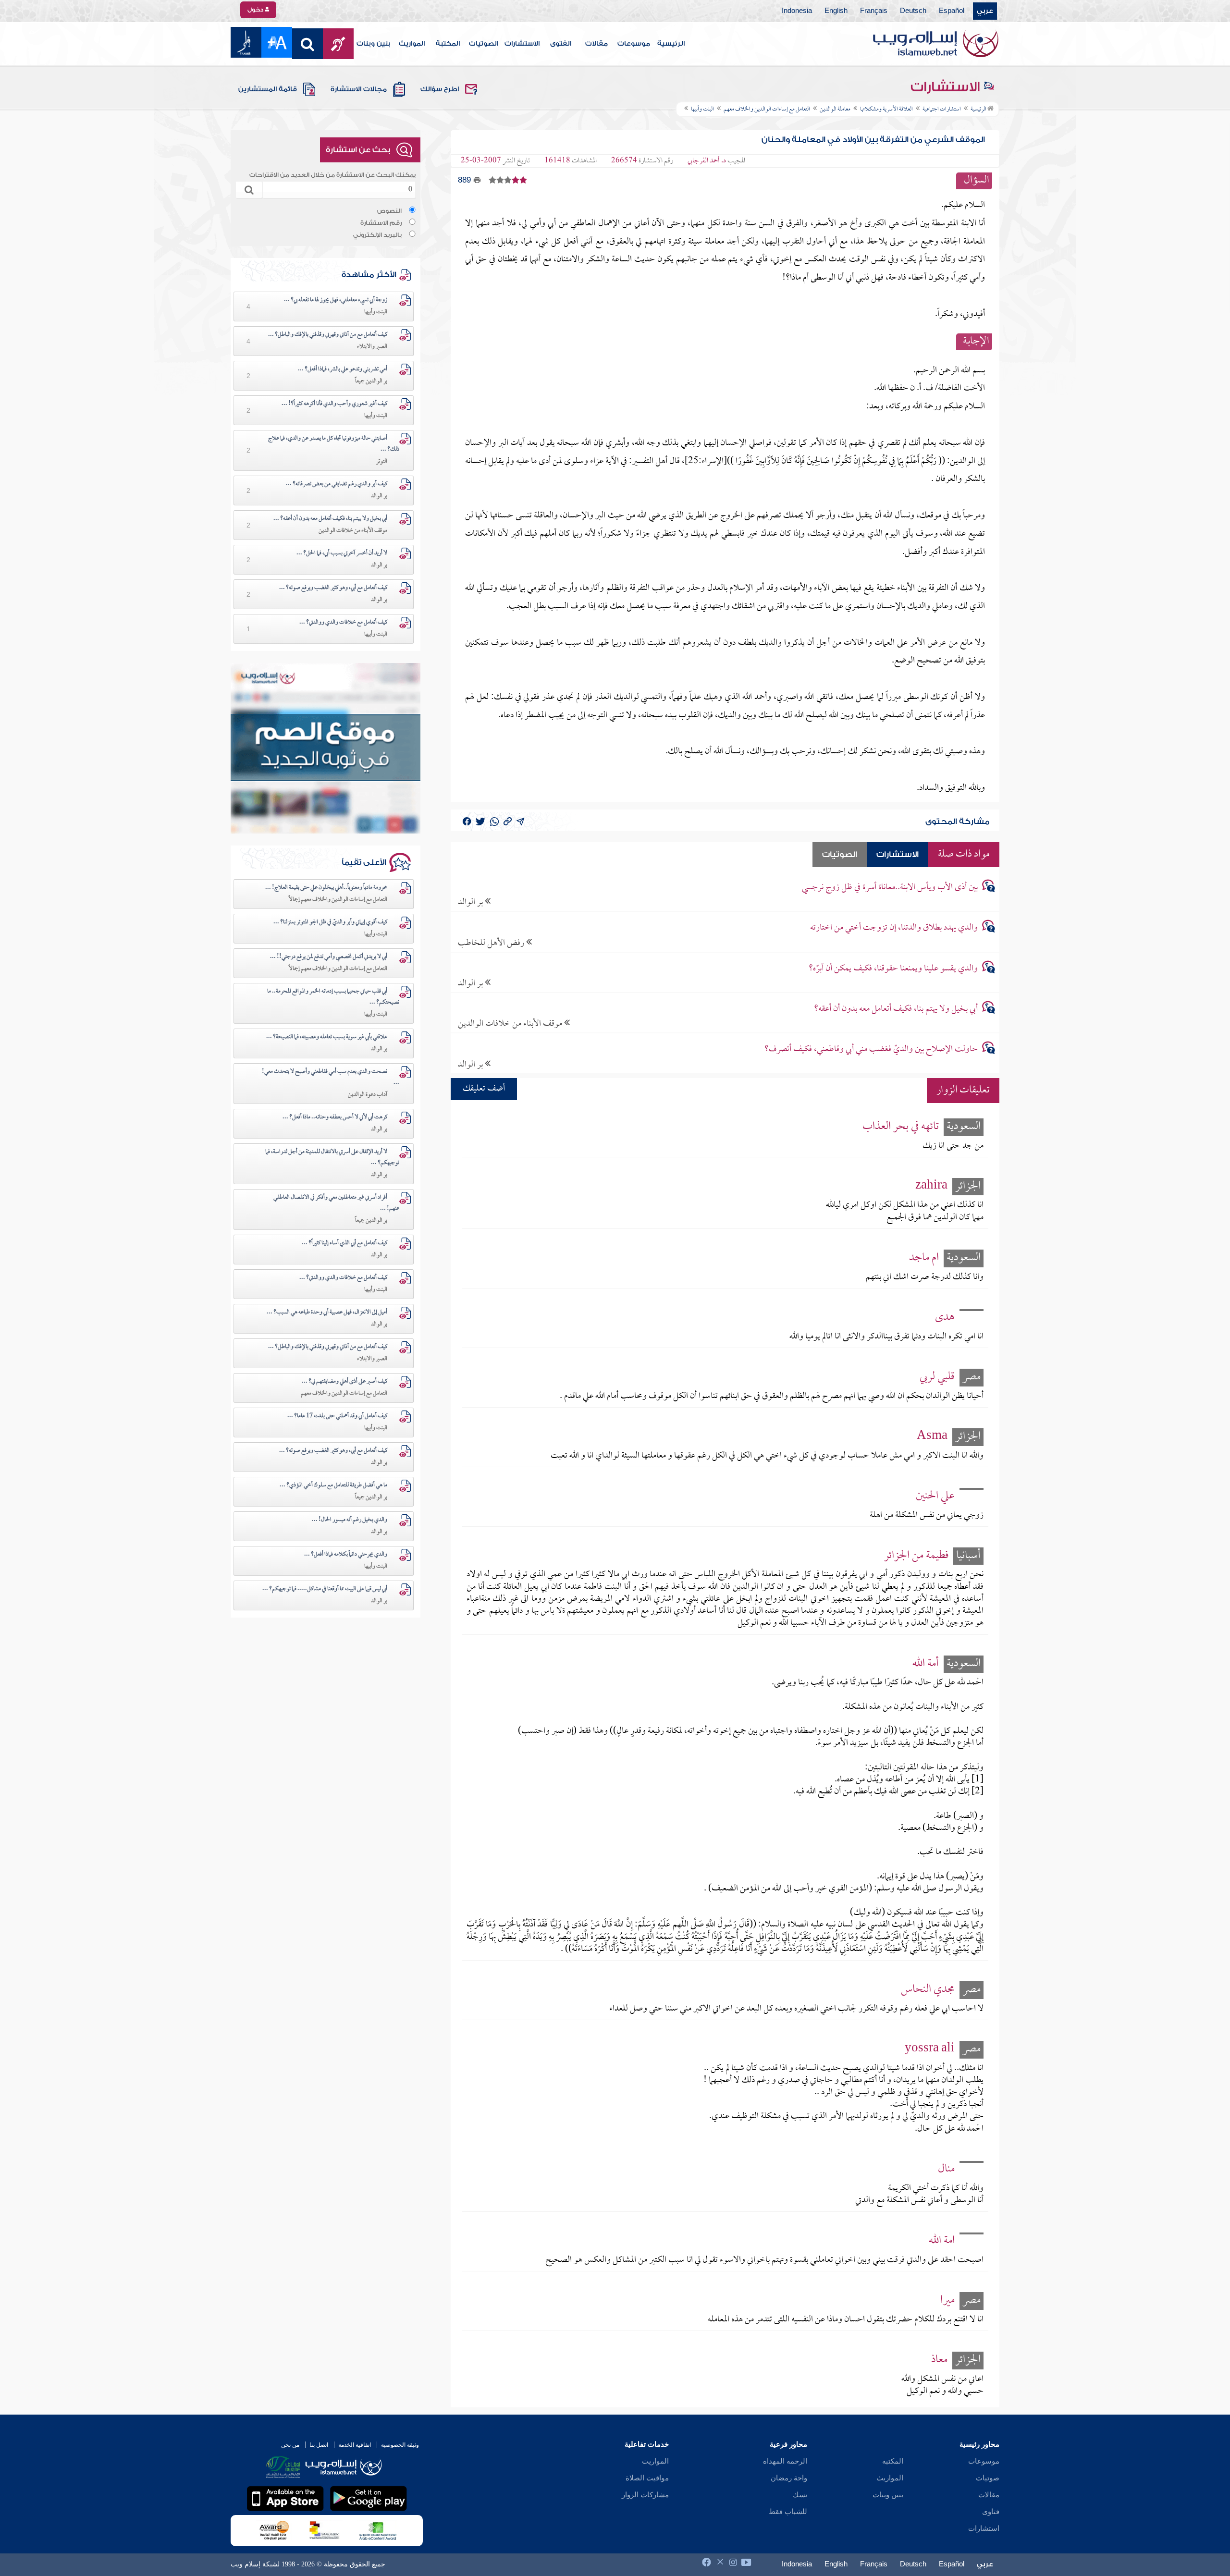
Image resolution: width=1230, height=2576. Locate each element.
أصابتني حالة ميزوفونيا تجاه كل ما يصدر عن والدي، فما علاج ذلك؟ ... (334, 444)
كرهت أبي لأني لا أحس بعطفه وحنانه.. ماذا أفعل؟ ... (335, 1117)
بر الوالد (471, 902)
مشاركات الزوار (645, 2495)
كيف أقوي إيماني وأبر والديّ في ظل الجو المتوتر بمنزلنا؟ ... (330, 922)
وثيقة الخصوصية (400, 2445)
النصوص (389, 211)
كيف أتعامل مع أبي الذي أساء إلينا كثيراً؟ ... (344, 1243)
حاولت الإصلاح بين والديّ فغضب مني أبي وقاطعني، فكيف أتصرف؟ (871, 1049)
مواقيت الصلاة (647, 2478)
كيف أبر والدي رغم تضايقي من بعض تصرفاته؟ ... (337, 484)
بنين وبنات (374, 44)
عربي (985, 11)
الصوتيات (484, 44)
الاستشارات (522, 44)
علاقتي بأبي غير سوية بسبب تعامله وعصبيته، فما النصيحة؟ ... (327, 1037)
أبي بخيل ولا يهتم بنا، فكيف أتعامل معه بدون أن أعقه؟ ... (330, 519)
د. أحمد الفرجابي (707, 161)
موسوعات (634, 44)
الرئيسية (671, 44)
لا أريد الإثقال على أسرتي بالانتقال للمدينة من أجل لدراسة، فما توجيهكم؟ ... (332, 1158)
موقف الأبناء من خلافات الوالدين (511, 1024)
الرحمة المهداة (785, 2461)
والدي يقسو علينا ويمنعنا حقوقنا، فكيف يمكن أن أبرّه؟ (893, 969)
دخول (256, 10)
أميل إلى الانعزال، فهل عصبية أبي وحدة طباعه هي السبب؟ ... (327, 1313)
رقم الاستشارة (381, 223)
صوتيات (988, 2478)
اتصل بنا (319, 2445)
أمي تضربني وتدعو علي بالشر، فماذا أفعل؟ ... (343, 369)
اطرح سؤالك (440, 89)
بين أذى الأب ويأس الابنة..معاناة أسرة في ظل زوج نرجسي (890, 888)
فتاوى (991, 2512)
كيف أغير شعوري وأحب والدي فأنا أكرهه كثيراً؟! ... (334, 404)
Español (952, 11)
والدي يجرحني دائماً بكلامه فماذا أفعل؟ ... (346, 1555)
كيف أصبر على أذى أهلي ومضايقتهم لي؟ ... (344, 1382)
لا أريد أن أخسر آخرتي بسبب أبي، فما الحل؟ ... (342, 553)
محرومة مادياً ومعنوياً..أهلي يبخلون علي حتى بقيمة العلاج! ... (326, 888)
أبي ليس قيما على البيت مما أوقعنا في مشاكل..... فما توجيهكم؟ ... (325, 1589)
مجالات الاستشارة (359, 89)
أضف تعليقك (484, 1089)
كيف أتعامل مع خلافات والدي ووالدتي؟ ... (343, 623)
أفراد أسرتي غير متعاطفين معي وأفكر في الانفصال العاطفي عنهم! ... (336, 1203)
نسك (800, 2495)
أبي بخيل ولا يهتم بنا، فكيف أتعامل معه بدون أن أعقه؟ (896, 1009)
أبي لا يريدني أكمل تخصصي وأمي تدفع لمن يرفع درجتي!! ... (329, 957)
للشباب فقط (788, 2512)
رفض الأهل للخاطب (492, 943)
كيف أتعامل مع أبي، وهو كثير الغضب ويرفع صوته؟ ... (333, 588)
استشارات (984, 2528)
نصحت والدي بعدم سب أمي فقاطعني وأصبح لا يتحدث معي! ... (331, 1077)
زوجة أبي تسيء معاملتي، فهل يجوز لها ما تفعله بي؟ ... (336, 300)
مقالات (597, 44)
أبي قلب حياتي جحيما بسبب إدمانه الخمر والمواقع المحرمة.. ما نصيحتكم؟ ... (333, 997)
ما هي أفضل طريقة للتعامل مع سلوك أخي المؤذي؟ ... (333, 1485)
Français (874, 11)
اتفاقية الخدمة (355, 2445)
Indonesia (797, 11)
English (836, 11)
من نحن (290, 2445)
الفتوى (561, 44)
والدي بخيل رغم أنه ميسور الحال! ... (350, 1520)
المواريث (412, 44)
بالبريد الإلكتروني (377, 235)
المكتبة (448, 44)
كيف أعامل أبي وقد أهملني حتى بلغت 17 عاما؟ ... (337, 1416)
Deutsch (913, 11)
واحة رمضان (789, 2478)
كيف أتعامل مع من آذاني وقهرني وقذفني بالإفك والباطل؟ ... (328, 335)
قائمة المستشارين (268, 89)
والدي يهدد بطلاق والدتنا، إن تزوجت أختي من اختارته (894, 928)
